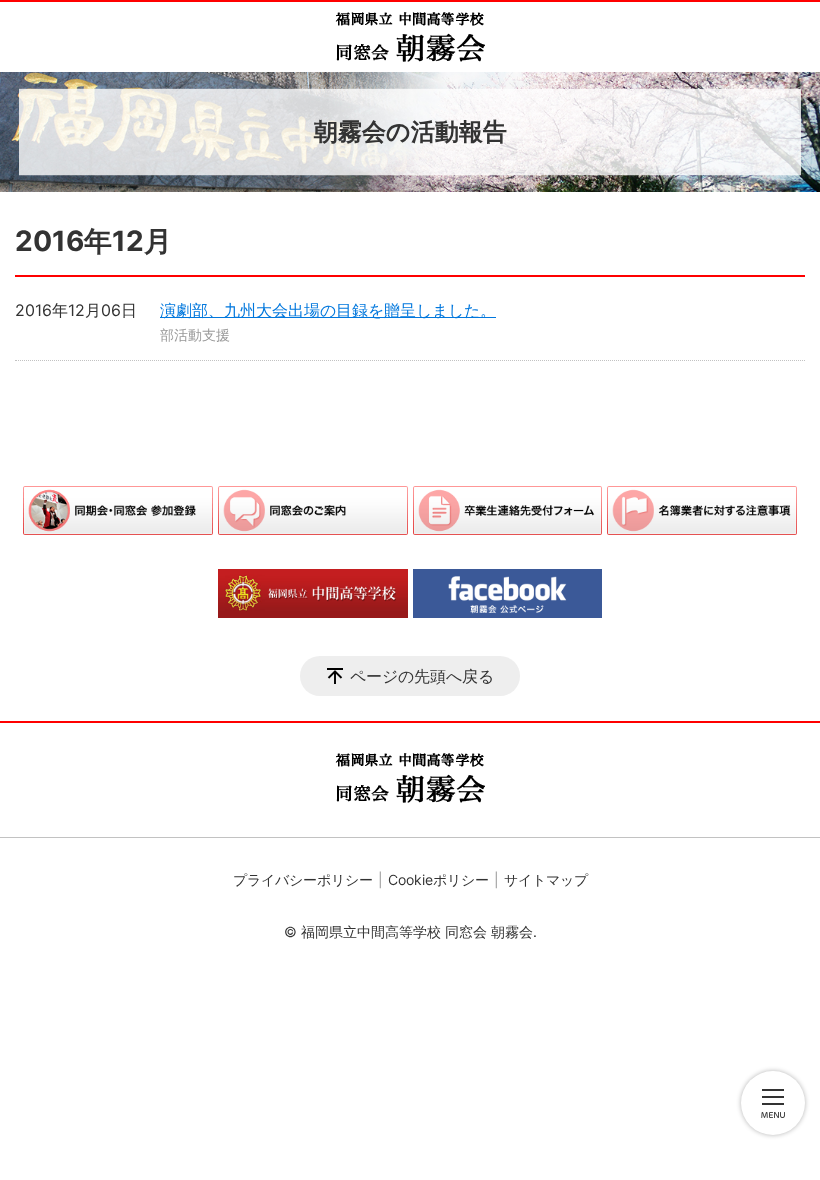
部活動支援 (195, 334)
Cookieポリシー (438, 879)
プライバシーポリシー (303, 879)
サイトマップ (546, 879)
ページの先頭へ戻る (422, 676)
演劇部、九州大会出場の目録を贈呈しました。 (328, 310)
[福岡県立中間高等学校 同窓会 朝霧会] (410, 37)
